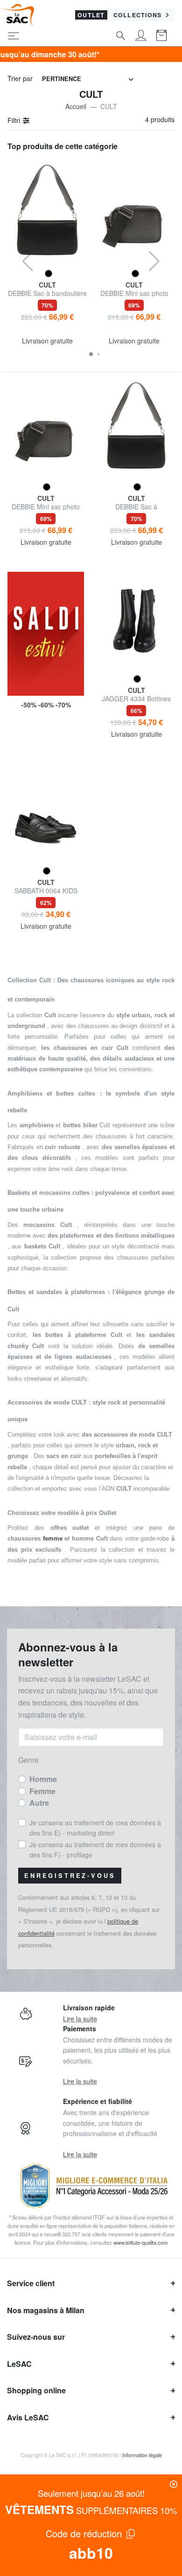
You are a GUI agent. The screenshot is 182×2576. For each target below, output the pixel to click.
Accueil (76, 106)
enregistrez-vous (70, 1876)
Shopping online (36, 2390)
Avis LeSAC (28, 2417)
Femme (42, 1791)
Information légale (142, 2455)
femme (53, 1538)
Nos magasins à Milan (46, 2310)
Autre (39, 1803)
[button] (91, 354)
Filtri (15, 120)
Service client (31, 2283)
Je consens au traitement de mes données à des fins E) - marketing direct (95, 1828)
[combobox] (88, 79)
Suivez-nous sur (36, 2337)
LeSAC (19, 2364)
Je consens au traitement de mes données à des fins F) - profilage (95, 1850)
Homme (43, 1779)
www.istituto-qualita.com (140, 2242)
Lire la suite (80, 2019)
